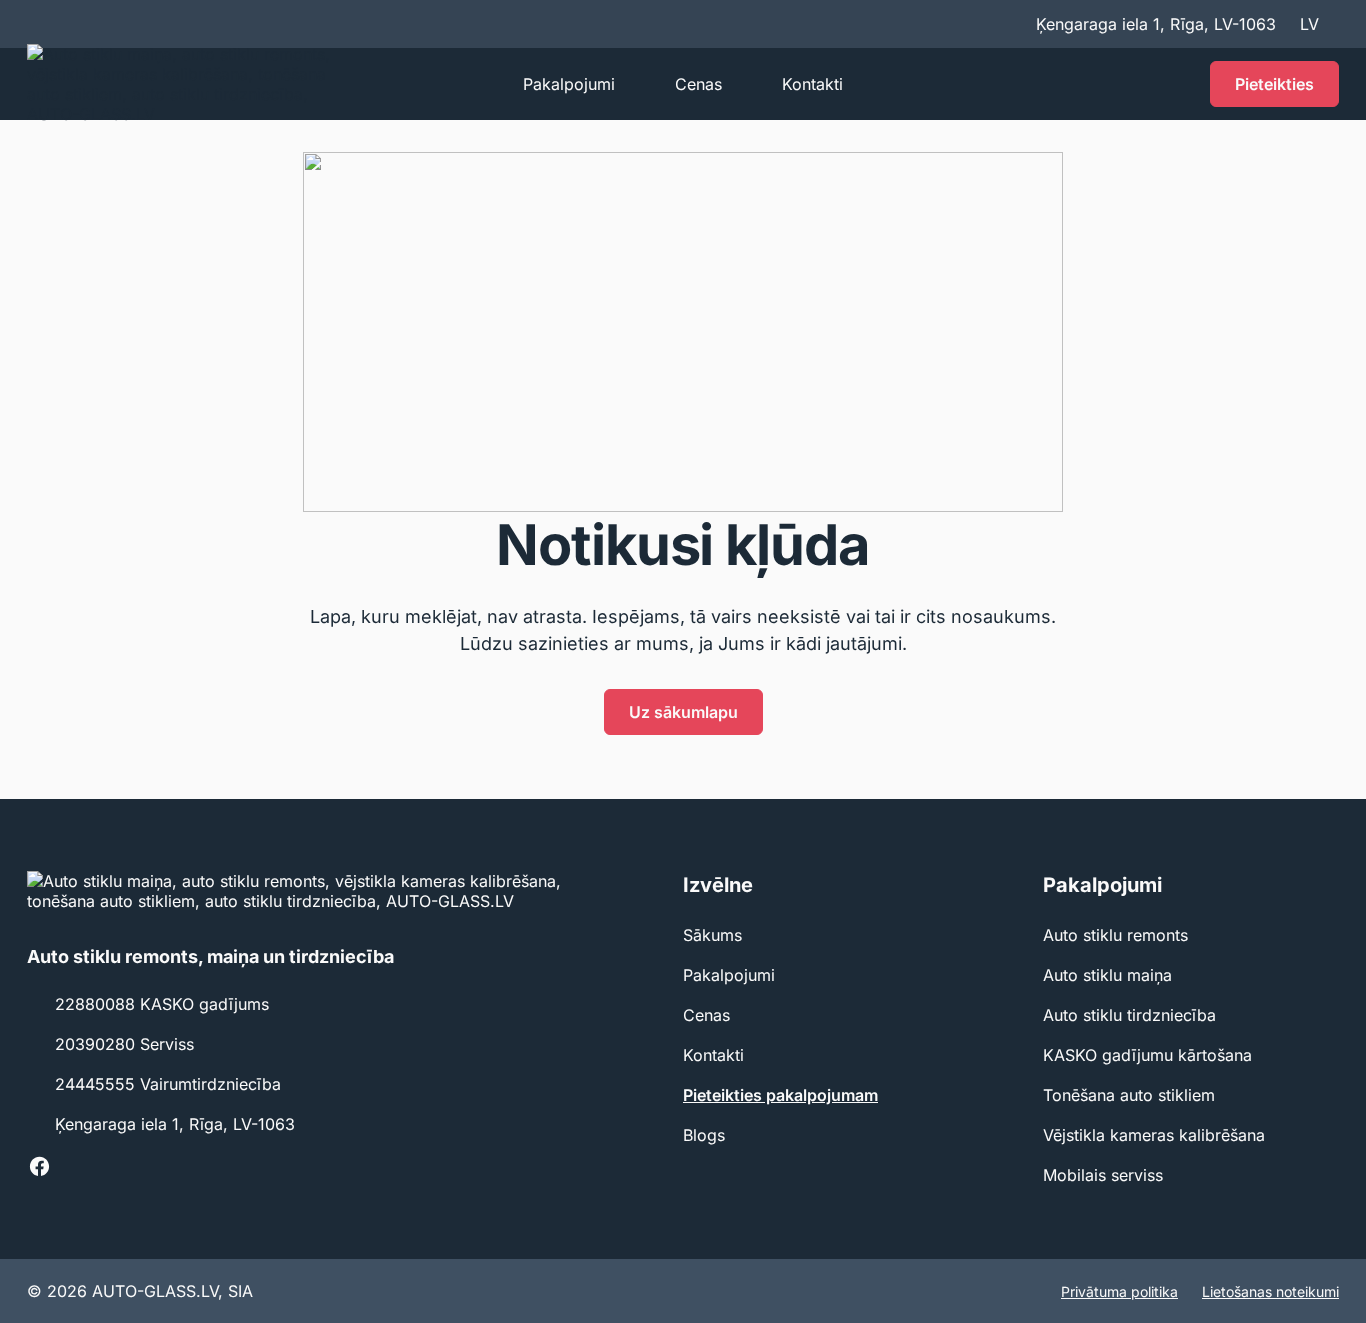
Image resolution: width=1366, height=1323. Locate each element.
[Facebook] (39, 1166)
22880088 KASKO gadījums (162, 1004)
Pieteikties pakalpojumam (780, 1095)
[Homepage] (191, 84)
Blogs (704, 1135)
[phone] (1174, 84)
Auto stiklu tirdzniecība (1129, 1015)
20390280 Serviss (124, 1044)
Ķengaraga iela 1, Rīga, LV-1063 (175, 1124)
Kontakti (812, 84)
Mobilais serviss (1103, 1175)
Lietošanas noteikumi (1270, 1291)
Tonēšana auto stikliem (1129, 1095)
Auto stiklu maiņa (1107, 975)
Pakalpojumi (569, 84)
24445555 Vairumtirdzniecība (168, 1084)
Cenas (698, 84)
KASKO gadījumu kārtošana (1147, 1055)
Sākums (712, 935)
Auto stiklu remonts (1115, 935)
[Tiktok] (75, 1166)
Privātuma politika (1119, 1291)
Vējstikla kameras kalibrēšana (1154, 1135)
